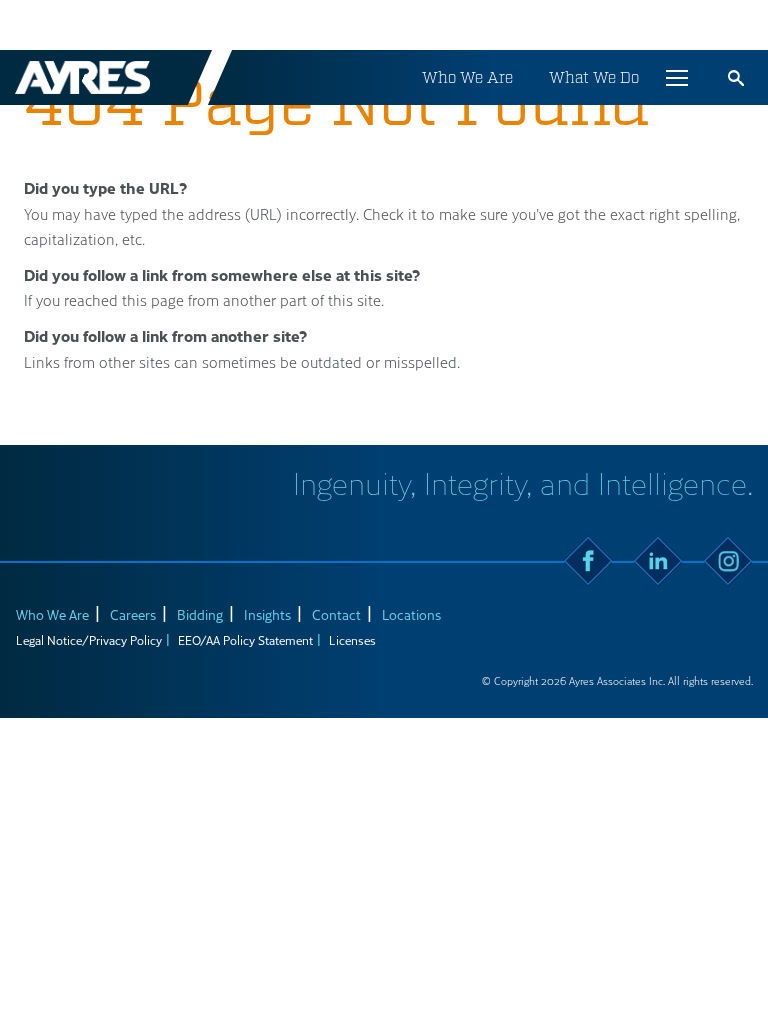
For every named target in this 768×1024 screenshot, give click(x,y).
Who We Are (467, 77)
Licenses (352, 640)
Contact (336, 614)
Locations (411, 614)
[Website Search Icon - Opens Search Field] (736, 78)
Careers (133, 614)
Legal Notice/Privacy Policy (89, 640)
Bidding (200, 614)
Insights (267, 614)
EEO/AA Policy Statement (245, 640)
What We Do (594, 77)
